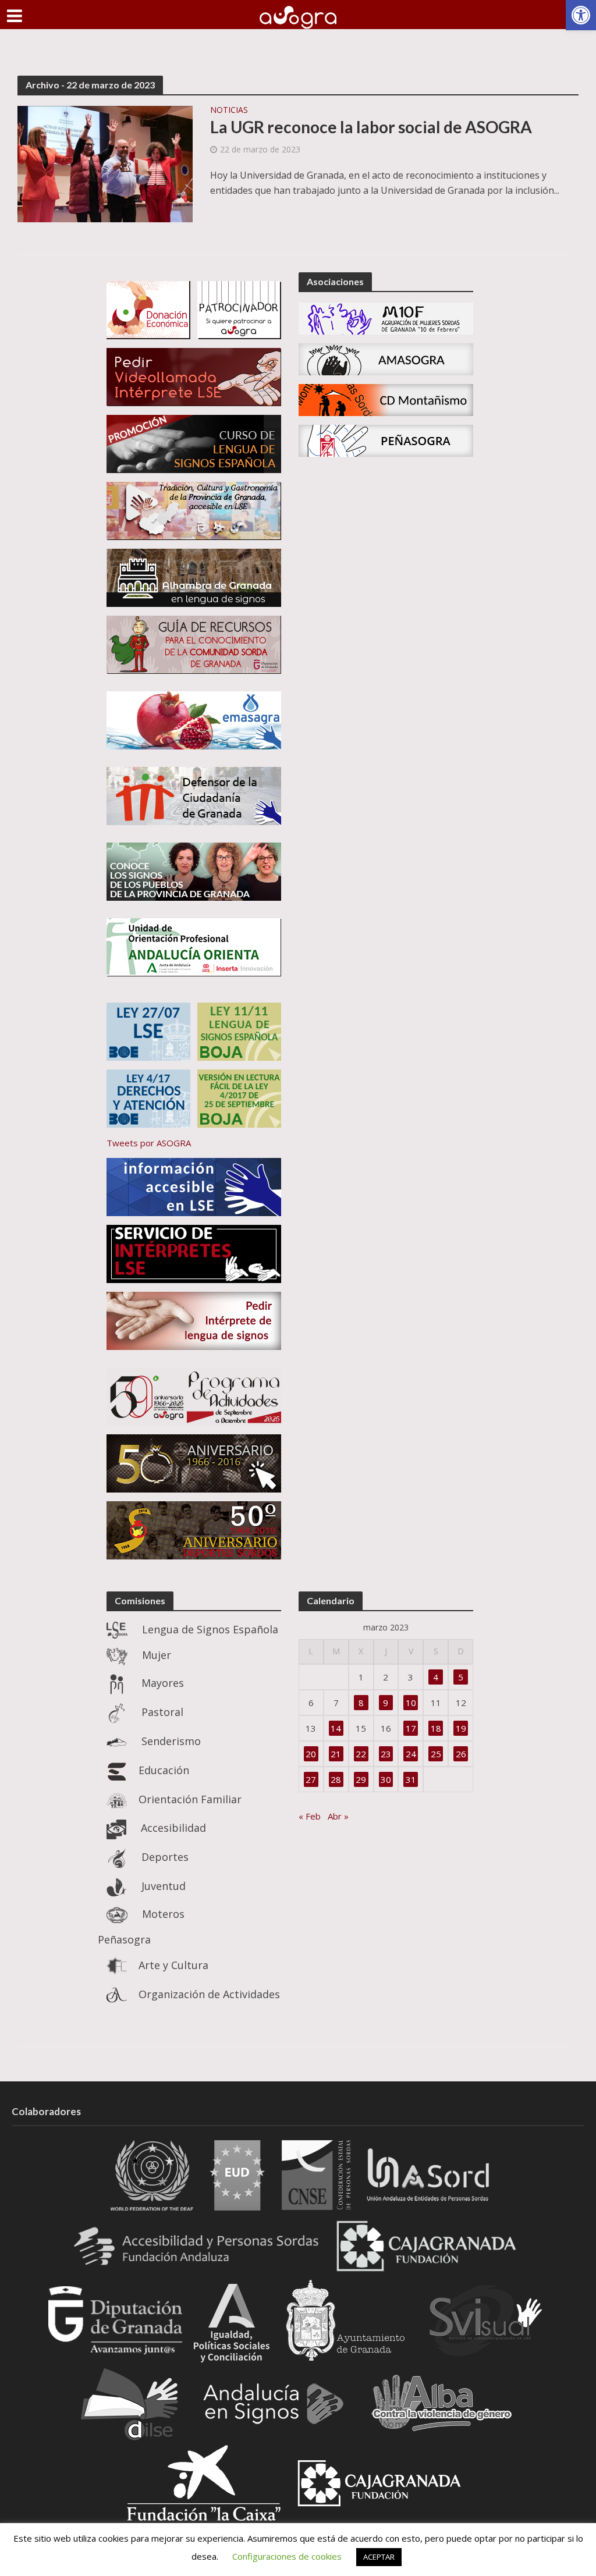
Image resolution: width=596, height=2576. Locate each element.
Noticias (229, 111)
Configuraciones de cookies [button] (287, 2556)
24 (411, 1754)
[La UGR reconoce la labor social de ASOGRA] (105, 163)
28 (336, 1779)
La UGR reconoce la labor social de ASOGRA (371, 127)
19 (461, 1728)
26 (461, 1754)
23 (386, 1754)
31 (411, 1779)
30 (386, 1779)
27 (311, 1779)
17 (411, 1728)
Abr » (338, 1816)
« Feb (310, 1816)
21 (336, 1754)
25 (436, 1754)
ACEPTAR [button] (379, 2557)
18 (436, 1728)
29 (361, 1779)
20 (311, 1754)
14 (336, 1728)
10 (411, 1703)
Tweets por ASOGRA (149, 1143)
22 (361, 1754)
